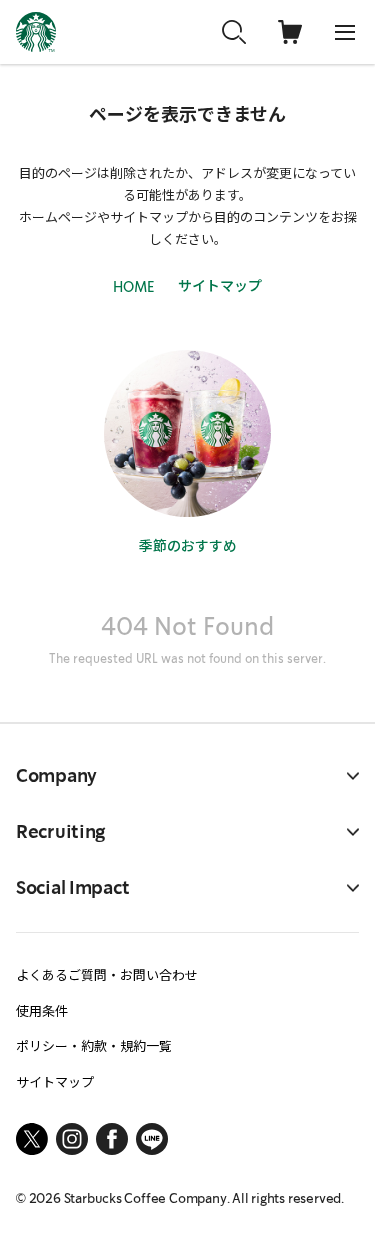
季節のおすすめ (188, 545)
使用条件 (42, 1010)
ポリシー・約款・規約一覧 (94, 1045)
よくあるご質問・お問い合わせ (107, 974)
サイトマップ (220, 285)
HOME (133, 287)
